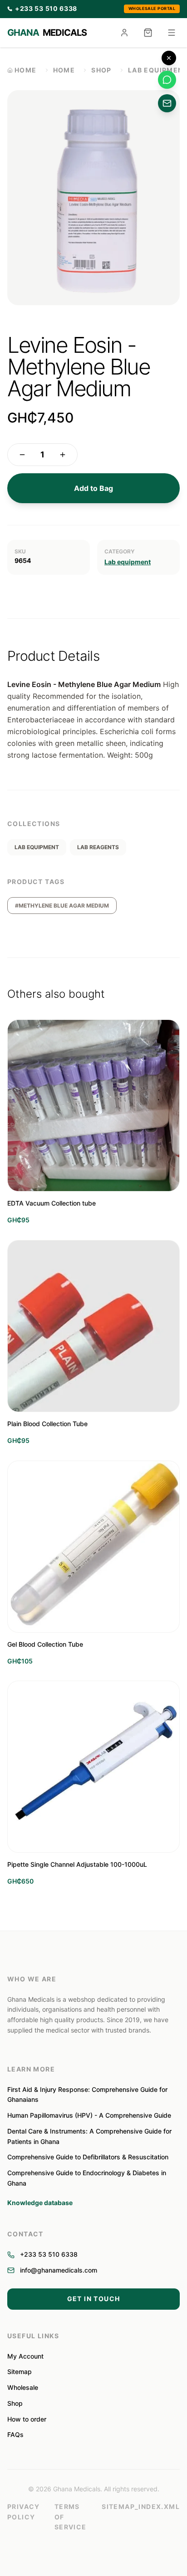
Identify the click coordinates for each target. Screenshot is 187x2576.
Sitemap (20, 2372)
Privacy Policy (24, 2512)
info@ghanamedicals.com (59, 2270)
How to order (27, 2419)
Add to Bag (93, 488)
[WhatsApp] (167, 80)
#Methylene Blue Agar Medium (62, 906)
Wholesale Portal (152, 8)
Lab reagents (98, 847)
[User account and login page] (124, 33)
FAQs (15, 2434)
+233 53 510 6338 (49, 2254)
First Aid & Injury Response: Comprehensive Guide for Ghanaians (87, 2095)
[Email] (167, 103)
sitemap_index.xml (141, 2506)
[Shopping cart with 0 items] (148, 33)
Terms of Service (71, 2517)
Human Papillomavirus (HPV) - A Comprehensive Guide (89, 2115)
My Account (25, 2356)
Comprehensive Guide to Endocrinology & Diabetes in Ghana (87, 2178)
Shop (101, 70)
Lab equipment (128, 562)
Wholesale (23, 2387)
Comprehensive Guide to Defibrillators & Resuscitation (88, 2157)
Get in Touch (94, 2299)
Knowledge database (40, 2203)
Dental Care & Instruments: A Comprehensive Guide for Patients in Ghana (89, 2136)
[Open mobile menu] (172, 33)
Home (64, 70)
